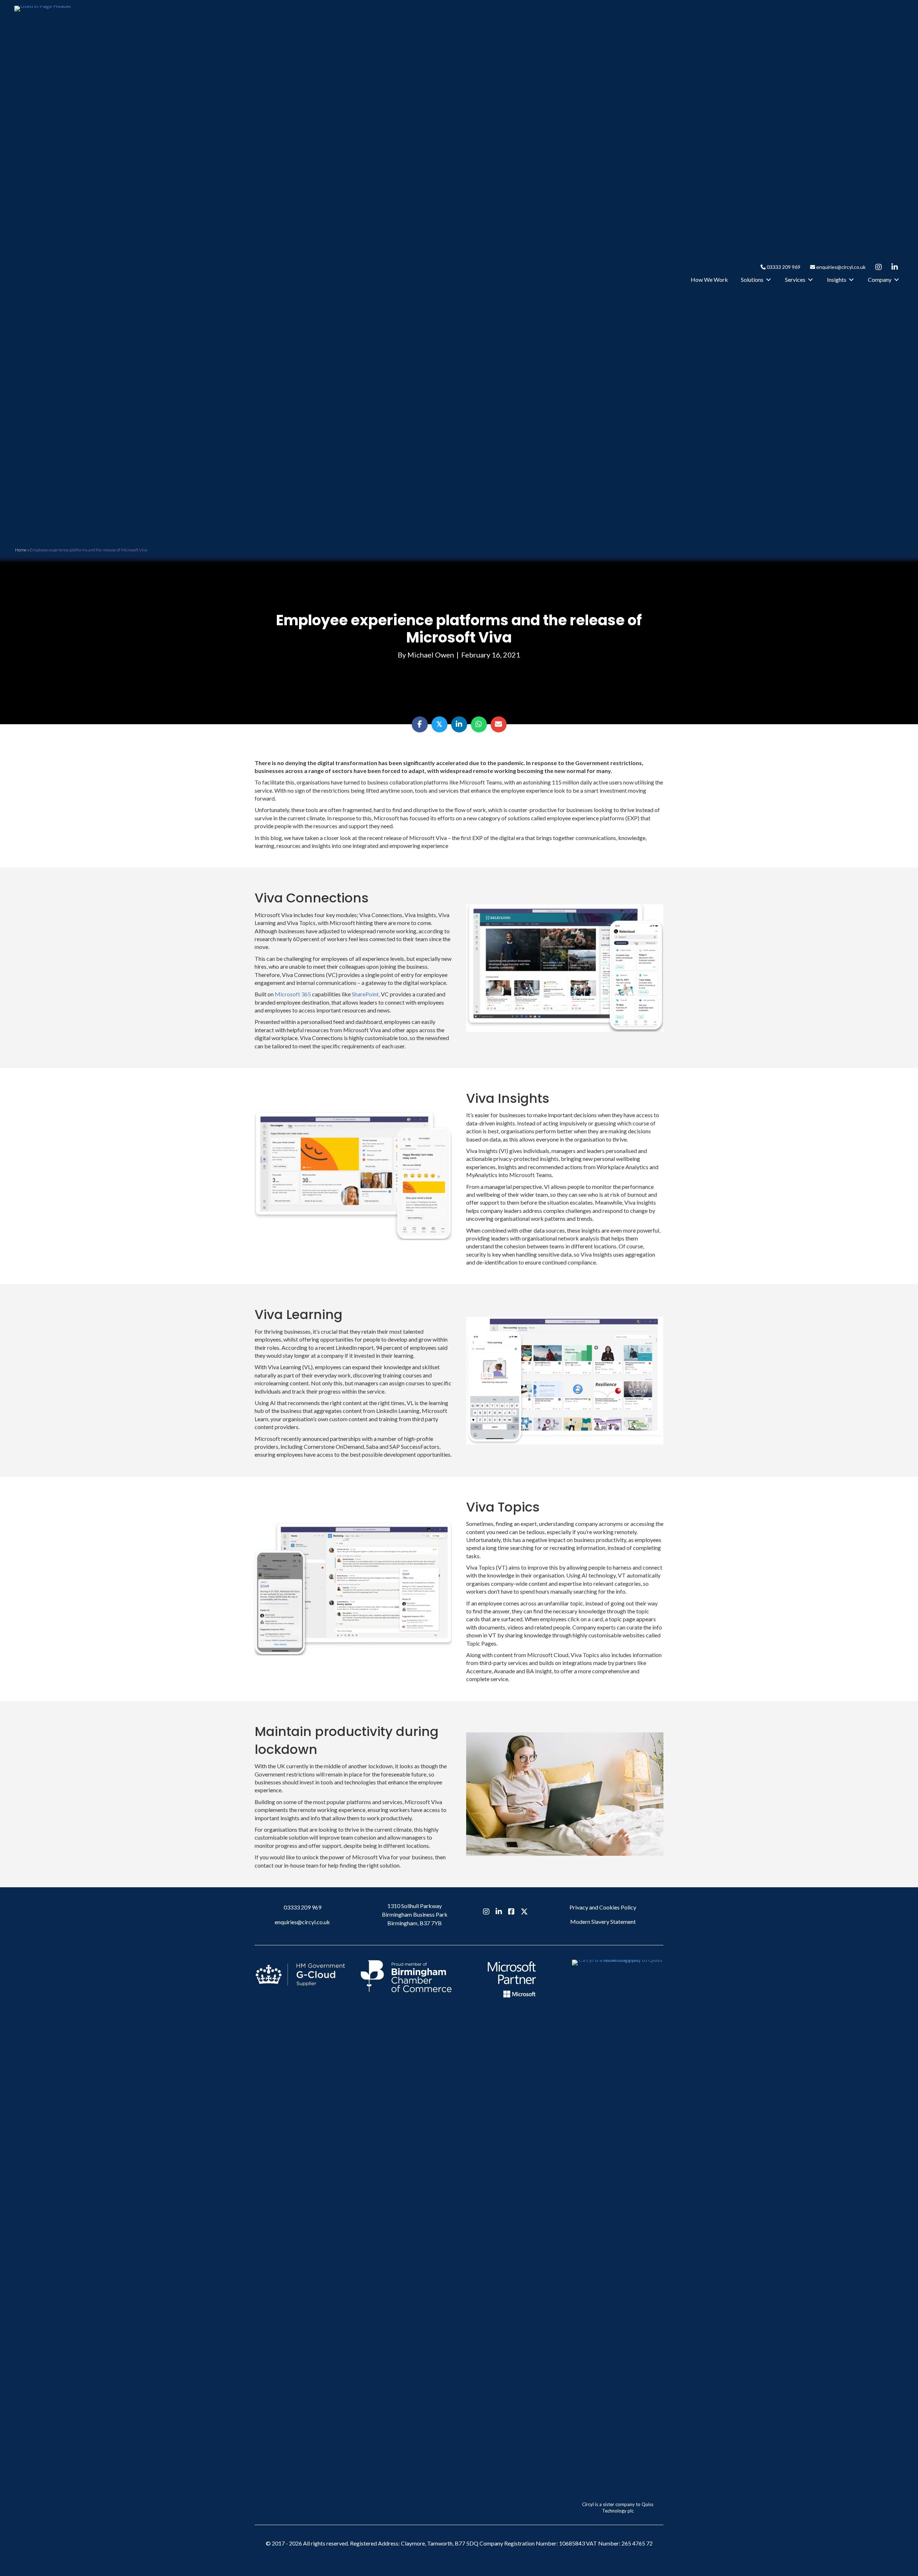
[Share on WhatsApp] (479, 724)
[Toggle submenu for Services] (810, 280)
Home (21, 550)
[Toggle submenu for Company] (896, 280)
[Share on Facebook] (420, 724)
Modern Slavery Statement (603, 1922)
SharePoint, (366, 994)
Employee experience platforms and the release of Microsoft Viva (459, 629)
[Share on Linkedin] (459, 724)
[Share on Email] (499, 724)
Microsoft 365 (293, 994)
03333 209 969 (783, 267)
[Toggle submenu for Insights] (851, 280)
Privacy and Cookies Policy (603, 1907)
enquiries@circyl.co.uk (840, 267)
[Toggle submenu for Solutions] (768, 280)
